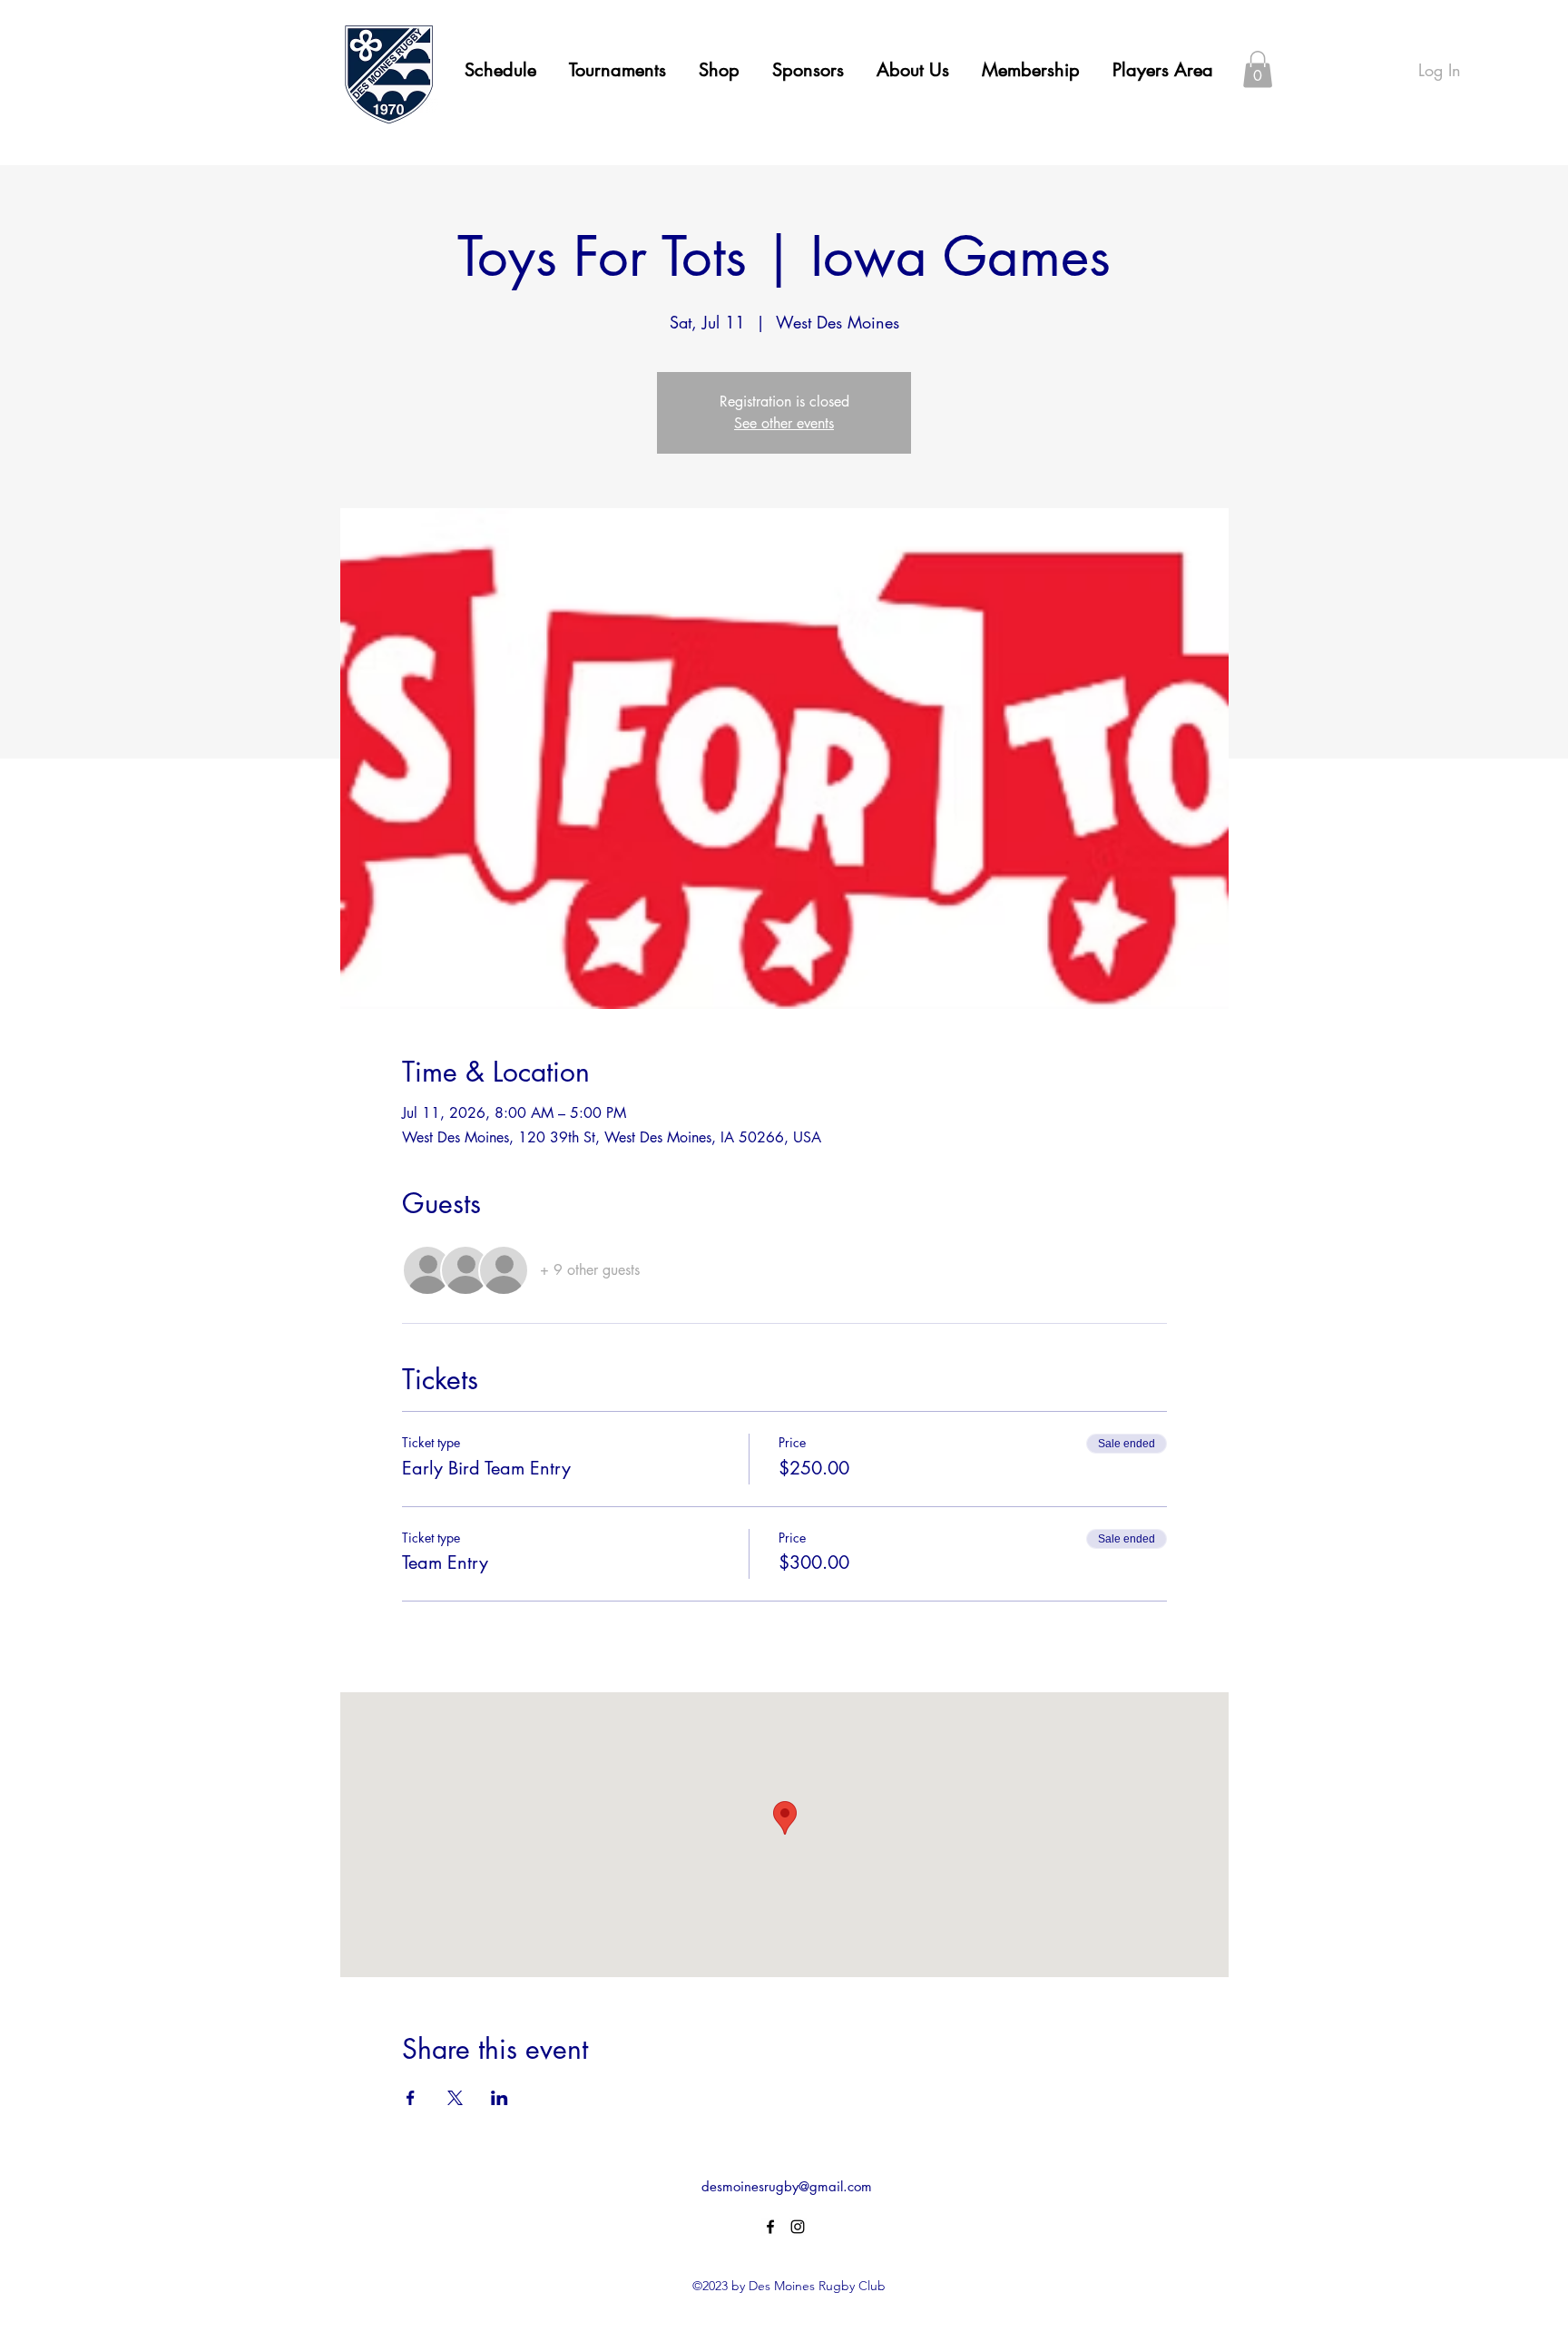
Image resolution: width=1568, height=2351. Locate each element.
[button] (913, 70)
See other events (784, 423)
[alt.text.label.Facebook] (770, 2227)
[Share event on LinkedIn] (500, 2098)
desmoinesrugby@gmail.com (787, 2186)
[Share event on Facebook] (411, 2098)
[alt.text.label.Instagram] (798, 2227)
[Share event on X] (455, 2098)
